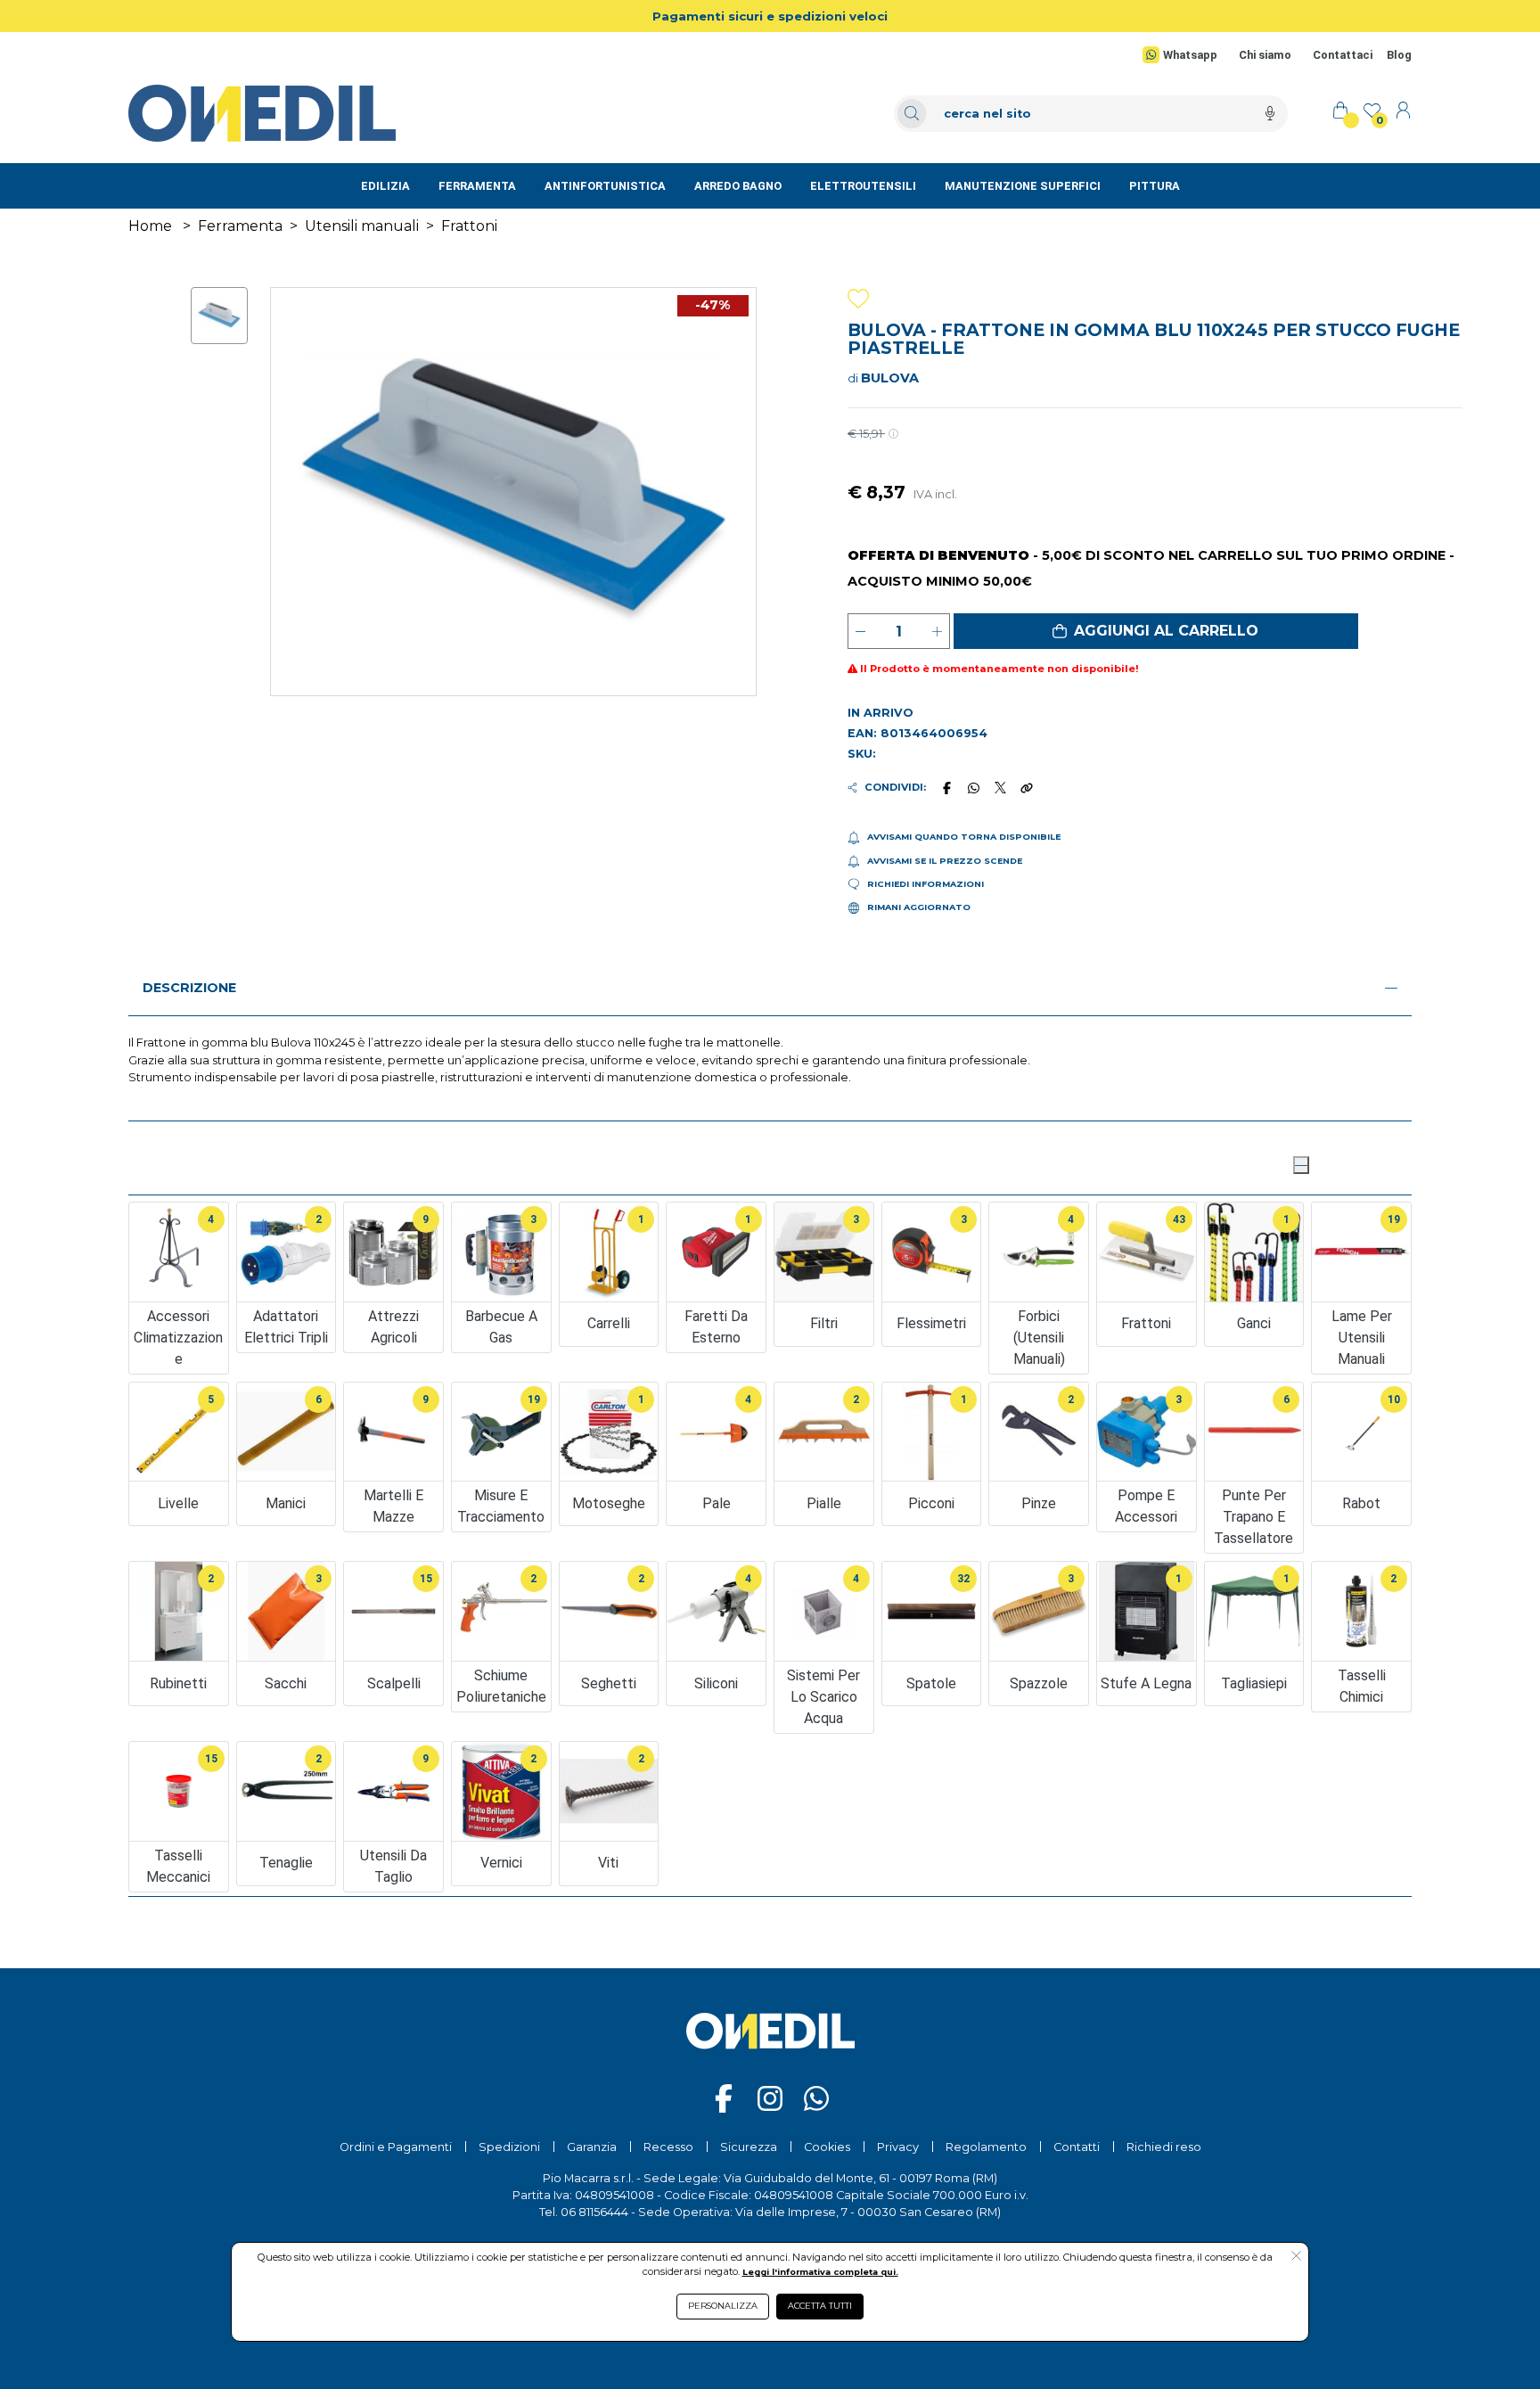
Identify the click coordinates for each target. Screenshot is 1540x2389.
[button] (1156, 631)
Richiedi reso (1164, 2147)
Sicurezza (749, 2147)
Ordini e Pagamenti (396, 2147)
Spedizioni (509, 2147)
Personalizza (723, 2306)
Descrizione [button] (189, 988)
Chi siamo (1265, 55)
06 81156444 (594, 2212)
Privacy (898, 2147)
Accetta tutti (820, 2306)
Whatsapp (1190, 55)
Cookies (827, 2147)
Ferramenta (240, 226)
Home (150, 226)
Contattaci (1343, 55)
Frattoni (469, 226)
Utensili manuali (362, 226)
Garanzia (592, 2147)
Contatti (1077, 2147)
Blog (1399, 55)
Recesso (668, 2147)
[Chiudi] (1301, 1165)
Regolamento (986, 2147)
